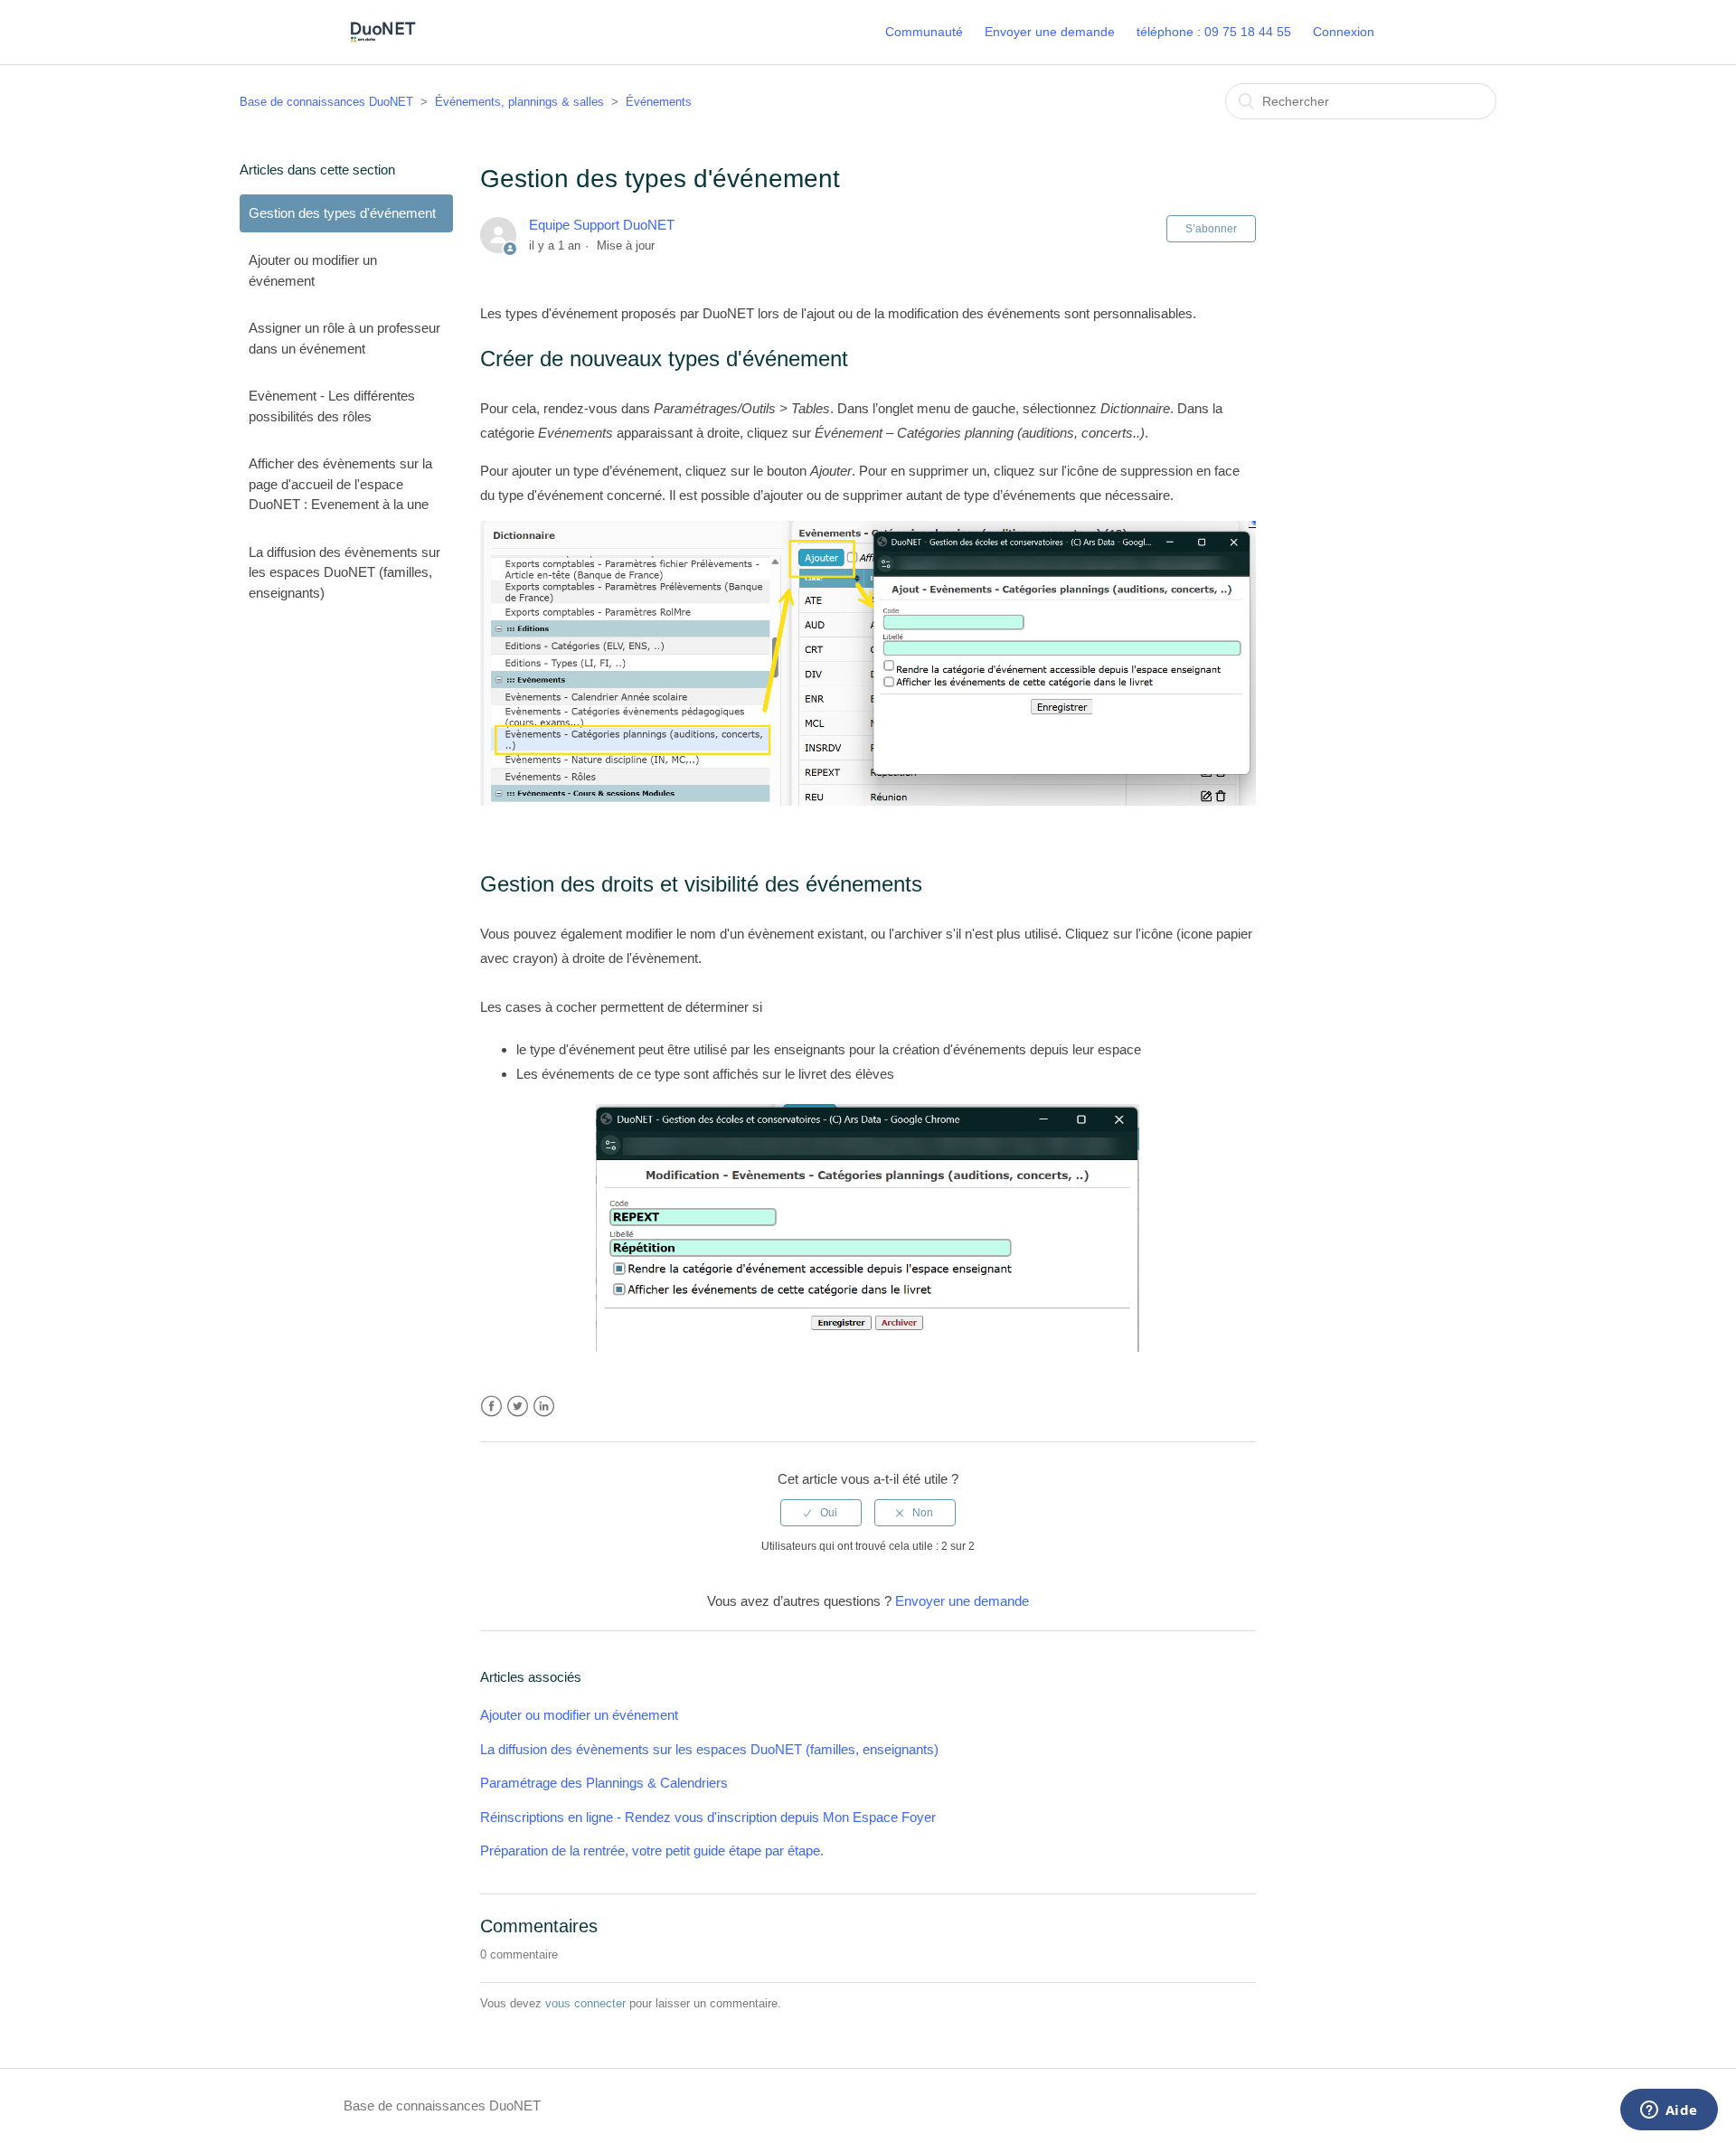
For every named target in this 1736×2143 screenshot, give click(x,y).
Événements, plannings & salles (519, 102)
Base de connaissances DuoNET (326, 102)
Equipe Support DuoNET (602, 225)
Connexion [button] (1344, 32)
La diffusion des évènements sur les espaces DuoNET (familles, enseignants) (344, 572)
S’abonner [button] (1211, 229)
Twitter (518, 1407)
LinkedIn (544, 1407)
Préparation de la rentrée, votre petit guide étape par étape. (652, 1850)
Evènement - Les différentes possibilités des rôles (332, 406)
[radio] (821, 1513)
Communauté (924, 32)
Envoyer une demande (1050, 32)
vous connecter (585, 2003)
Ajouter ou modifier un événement (313, 270)
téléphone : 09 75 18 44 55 (1214, 32)
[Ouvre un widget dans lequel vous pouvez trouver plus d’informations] (1669, 2111)
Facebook (491, 1407)
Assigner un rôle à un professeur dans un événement (344, 338)
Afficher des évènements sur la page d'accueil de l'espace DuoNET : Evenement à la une (340, 484)
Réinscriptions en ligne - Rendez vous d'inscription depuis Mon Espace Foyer (708, 1817)
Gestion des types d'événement (342, 213)
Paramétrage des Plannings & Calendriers (604, 1783)
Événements (659, 102)
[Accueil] (382, 41)
